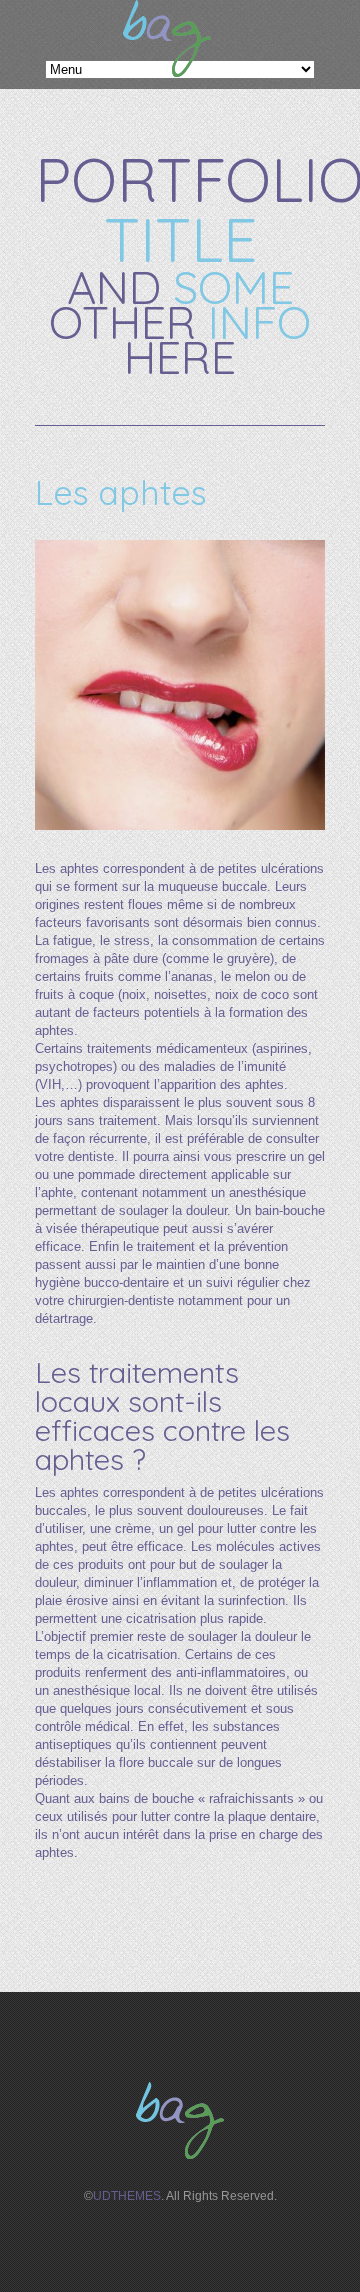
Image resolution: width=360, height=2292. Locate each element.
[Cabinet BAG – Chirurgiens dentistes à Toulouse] (167, 72)
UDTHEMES (127, 2196)
